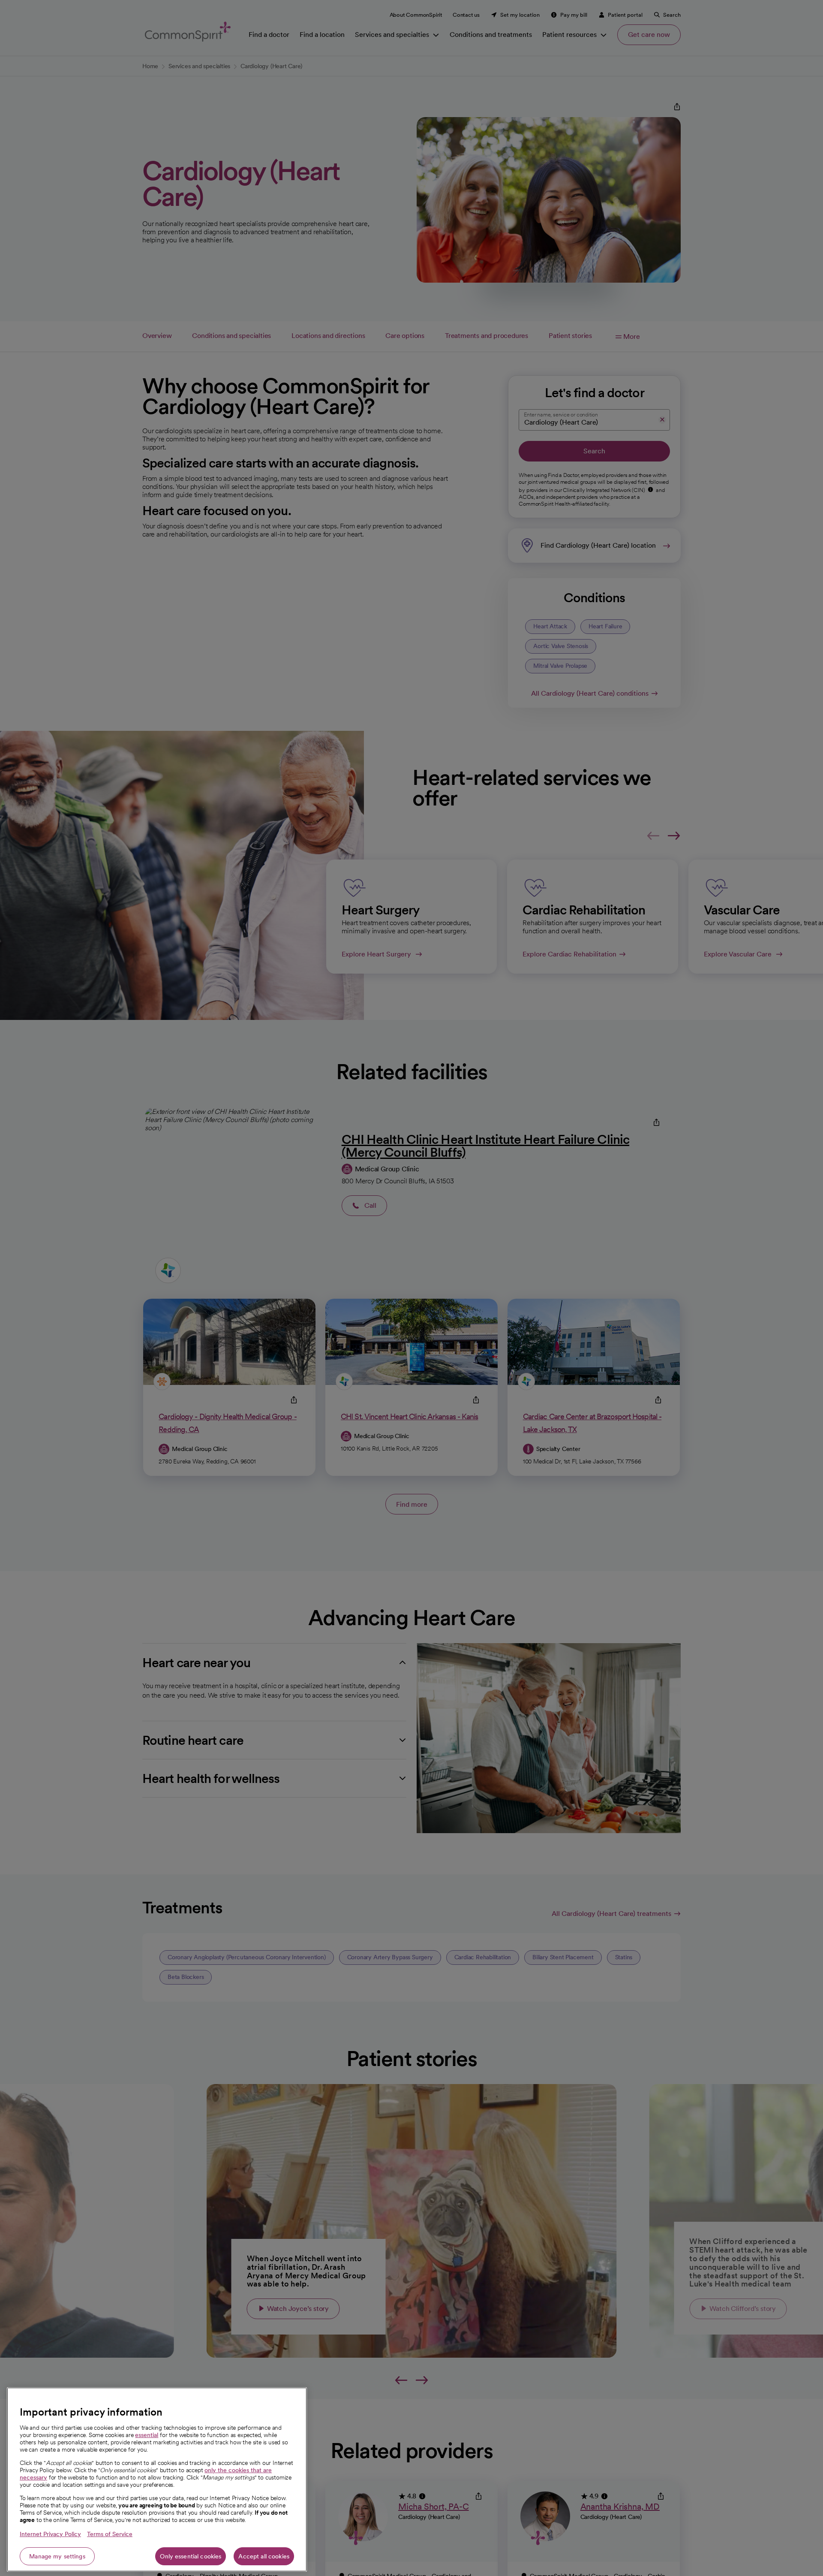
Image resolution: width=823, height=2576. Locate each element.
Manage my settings (57, 2556)
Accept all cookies (264, 2556)
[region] (157, 2479)
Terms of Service (110, 2534)
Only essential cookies (191, 2556)
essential (147, 2435)
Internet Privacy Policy (50, 2534)
